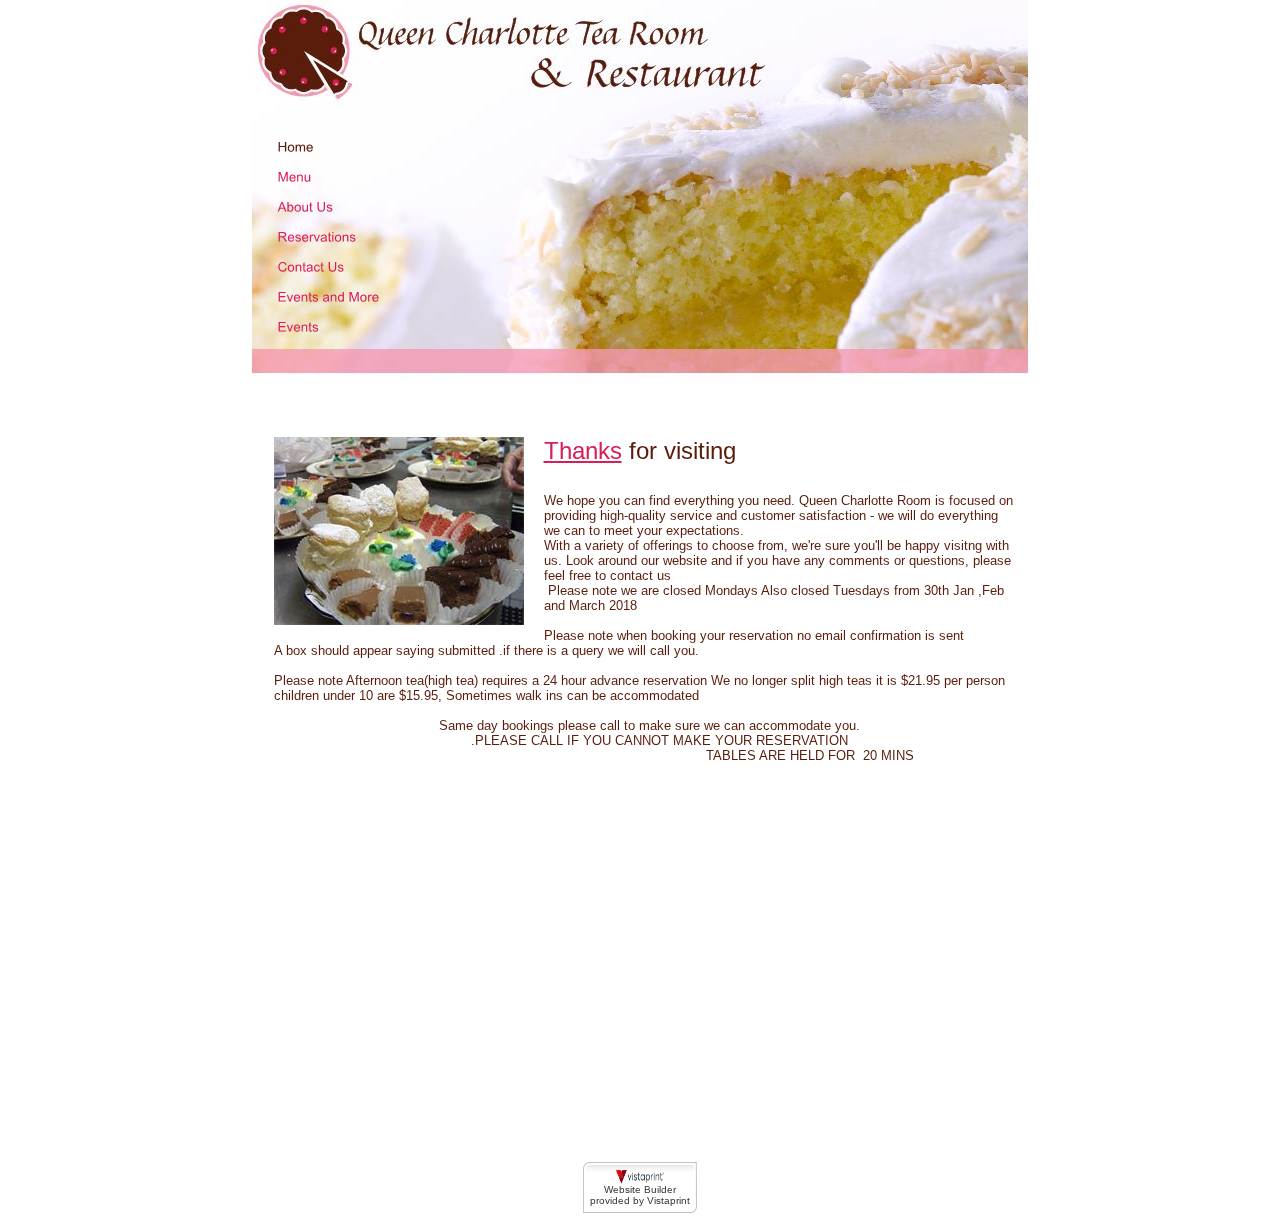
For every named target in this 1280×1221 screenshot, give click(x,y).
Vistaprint (668, 1200)
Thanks (583, 450)
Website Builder (640, 1189)
